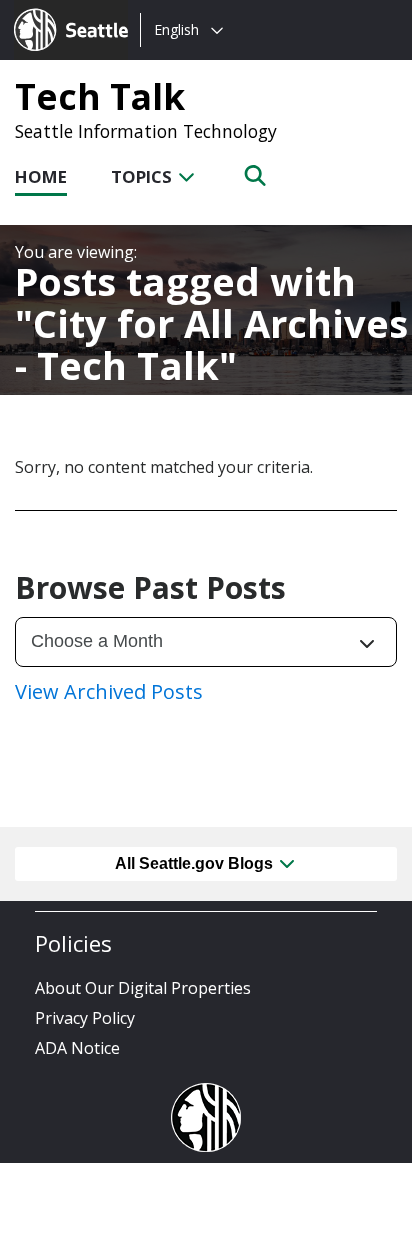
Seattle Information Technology (146, 131)
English (176, 29)
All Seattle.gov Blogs (196, 863)
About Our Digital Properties (143, 988)
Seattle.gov (56, 11)
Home (41, 176)
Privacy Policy (85, 1018)
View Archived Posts (109, 691)
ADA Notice (77, 1048)
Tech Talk (100, 96)
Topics (143, 176)
